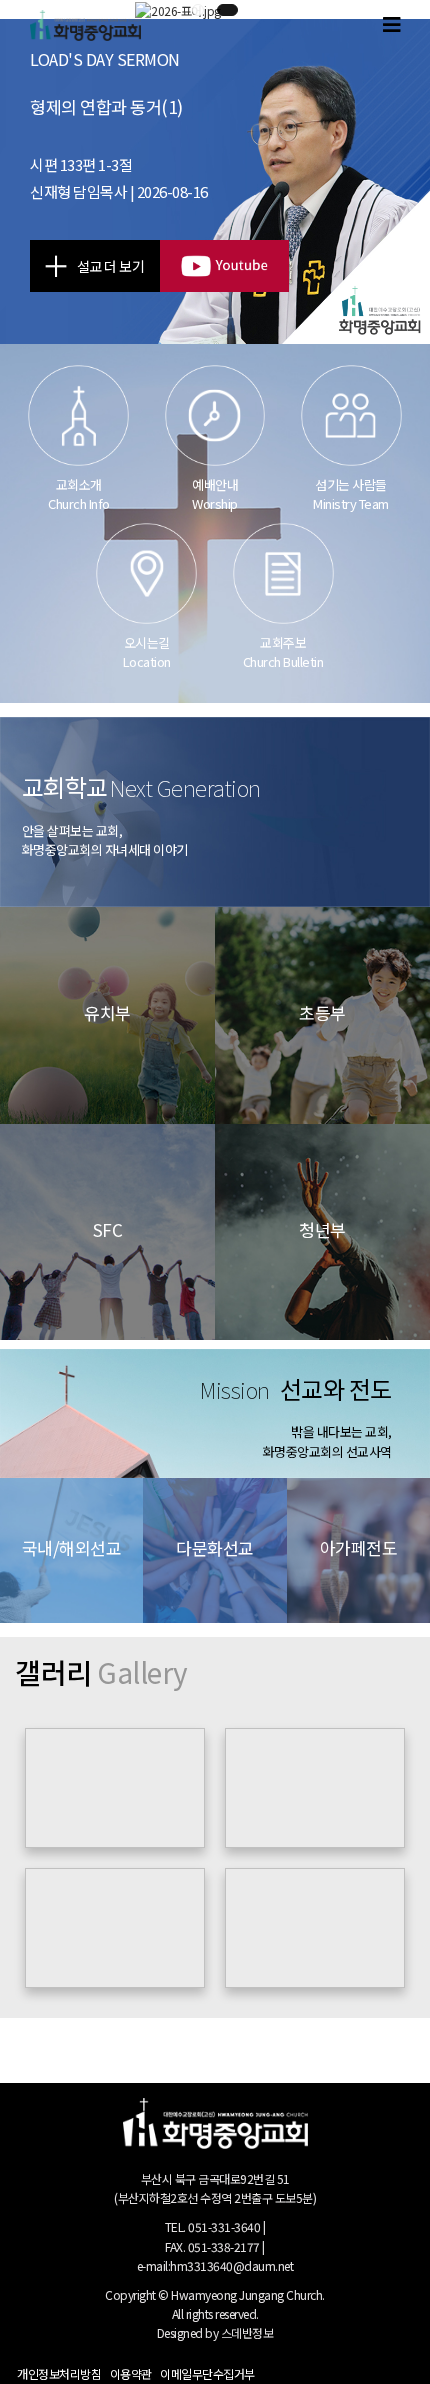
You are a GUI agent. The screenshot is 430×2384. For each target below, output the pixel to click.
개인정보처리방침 (59, 2373)
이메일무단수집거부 (207, 2373)
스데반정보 (247, 2332)
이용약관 (131, 2373)
